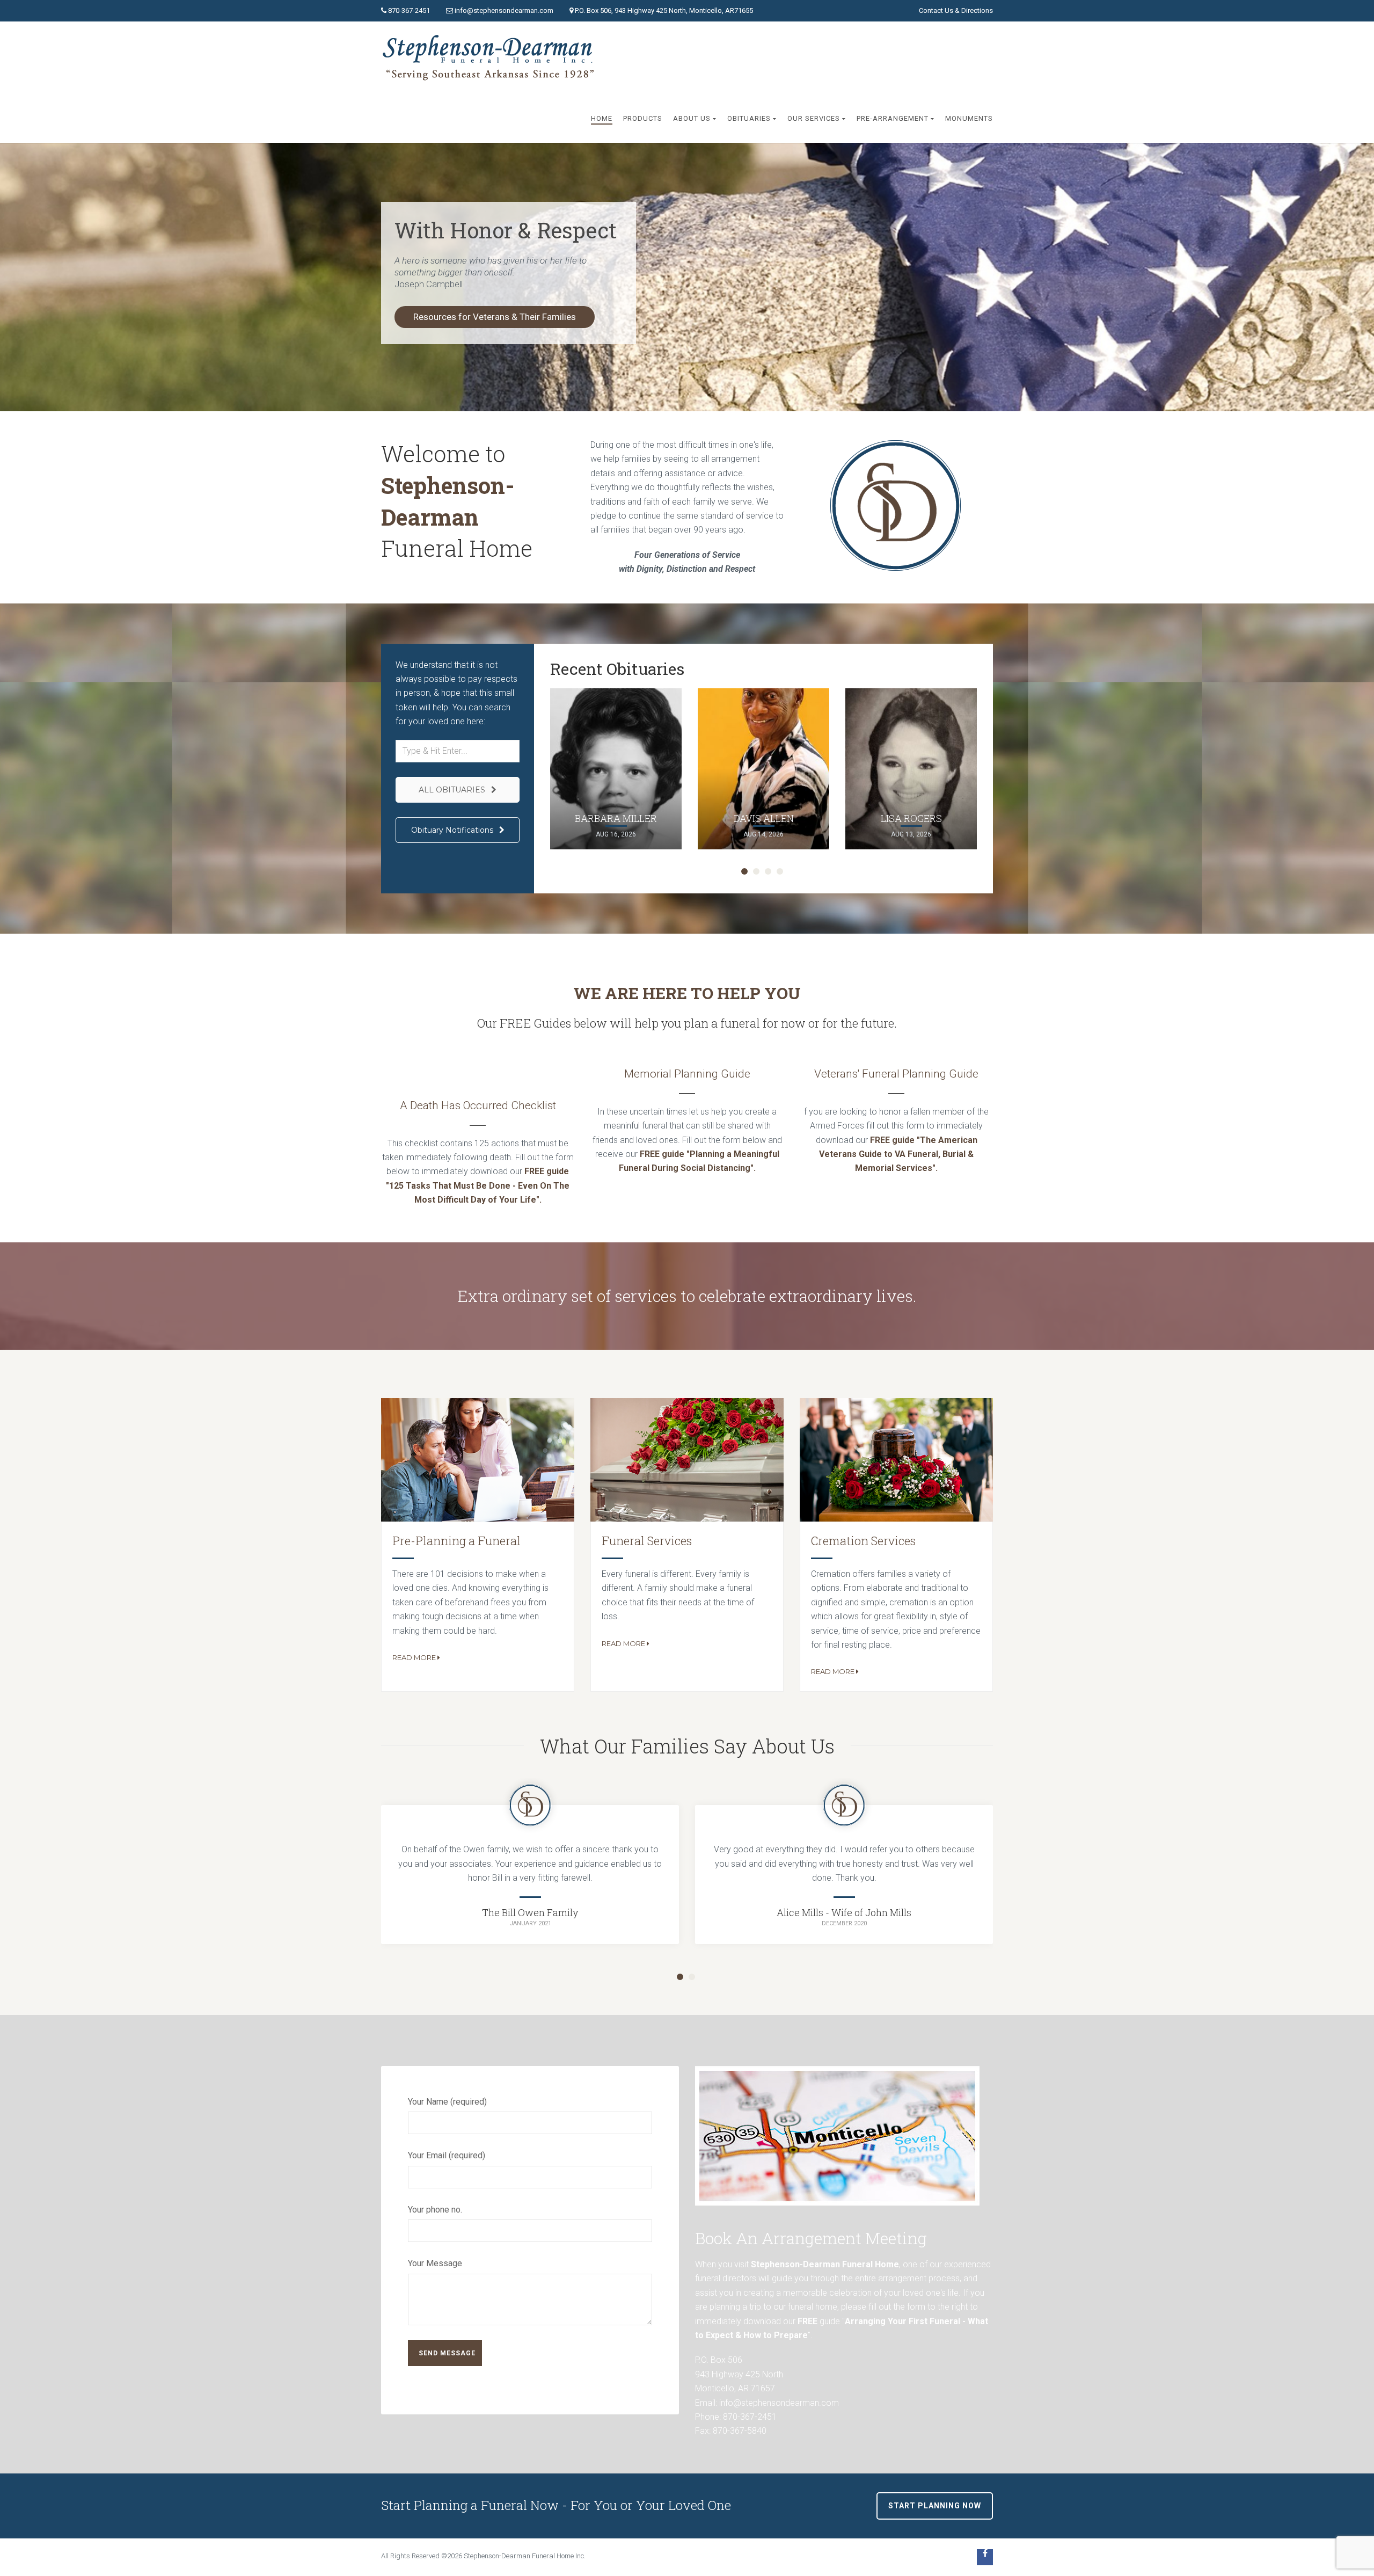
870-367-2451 (409, 10)
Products (643, 118)
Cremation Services (863, 1541)
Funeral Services (647, 1541)
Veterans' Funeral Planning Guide (896, 1074)
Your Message (435, 2263)
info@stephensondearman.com (504, 10)
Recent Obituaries (617, 669)
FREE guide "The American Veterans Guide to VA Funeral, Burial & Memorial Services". (898, 1154)
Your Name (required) (447, 2102)
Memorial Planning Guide (687, 1074)
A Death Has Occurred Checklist (478, 1105)
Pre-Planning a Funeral (456, 1541)
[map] (837, 2135)
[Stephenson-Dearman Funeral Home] (491, 58)
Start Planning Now (935, 2506)
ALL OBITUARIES (453, 790)
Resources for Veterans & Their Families (495, 317)
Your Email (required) (447, 2155)
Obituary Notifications (453, 830)
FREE (807, 2321)
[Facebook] (985, 2557)
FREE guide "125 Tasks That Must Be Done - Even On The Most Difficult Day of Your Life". (478, 1185)
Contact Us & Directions (956, 10)
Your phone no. (435, 2210)
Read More (414, 1657)
